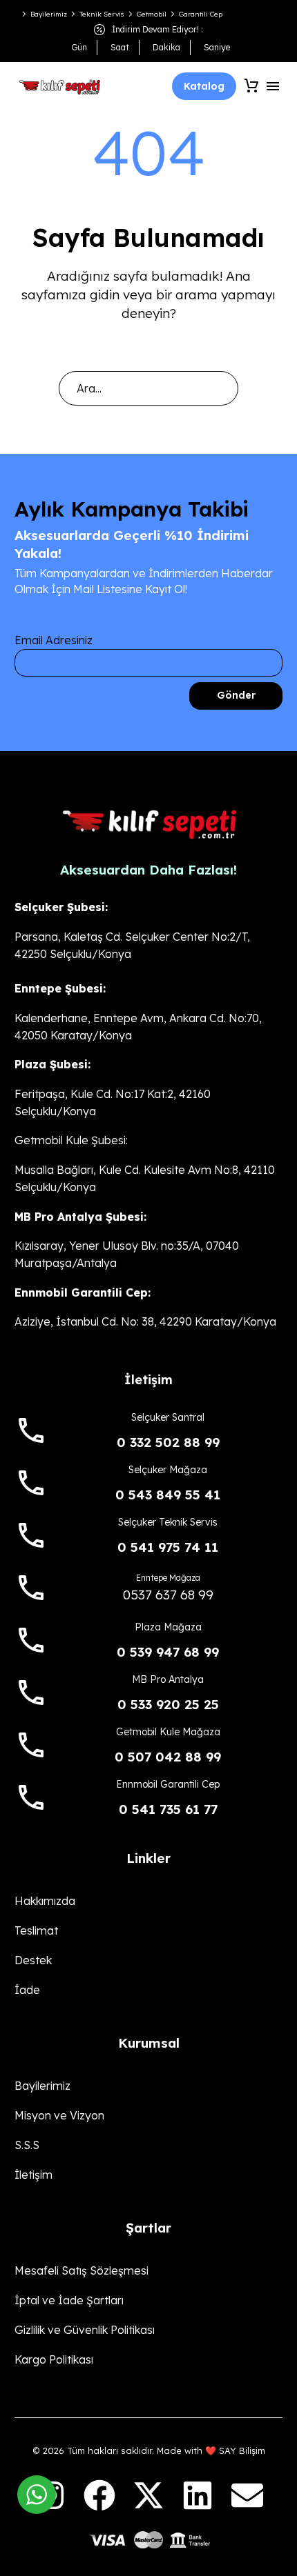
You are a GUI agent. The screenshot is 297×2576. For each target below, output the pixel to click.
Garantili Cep (201, 14)
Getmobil (152, 14)
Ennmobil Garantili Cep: (83, 1292)
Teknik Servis (102, 14)
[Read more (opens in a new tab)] (148, 1425)
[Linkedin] (198, 2495)
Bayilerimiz (49, 14)
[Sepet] (251, 86)
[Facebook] (99, 2495)
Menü (273, 86)
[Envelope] (247, 2495)
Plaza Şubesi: (52, 1064)
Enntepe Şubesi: (60, 988)
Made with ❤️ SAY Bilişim (211, 2450)
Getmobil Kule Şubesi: (71, 1140)
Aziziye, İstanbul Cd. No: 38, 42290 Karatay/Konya (145, 1321)
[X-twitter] (148, 2495)
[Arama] (222, 388)
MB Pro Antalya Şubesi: (80, 1217)
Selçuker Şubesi (60, 907)
